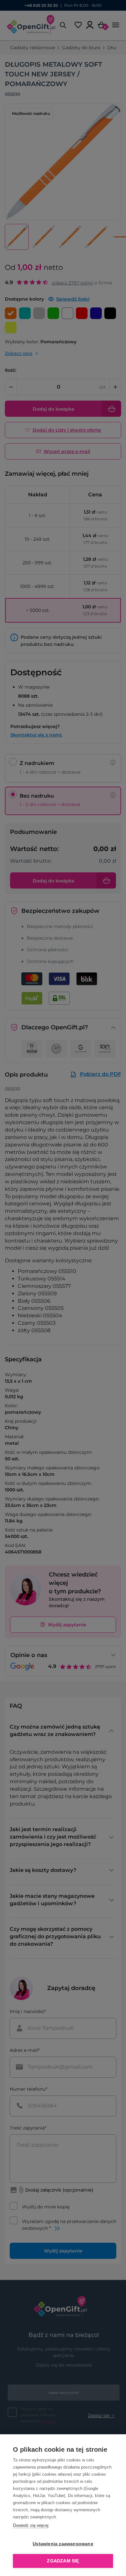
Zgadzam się (63, 2561)
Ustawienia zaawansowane (63, 2544)
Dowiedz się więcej (31, 2525)
